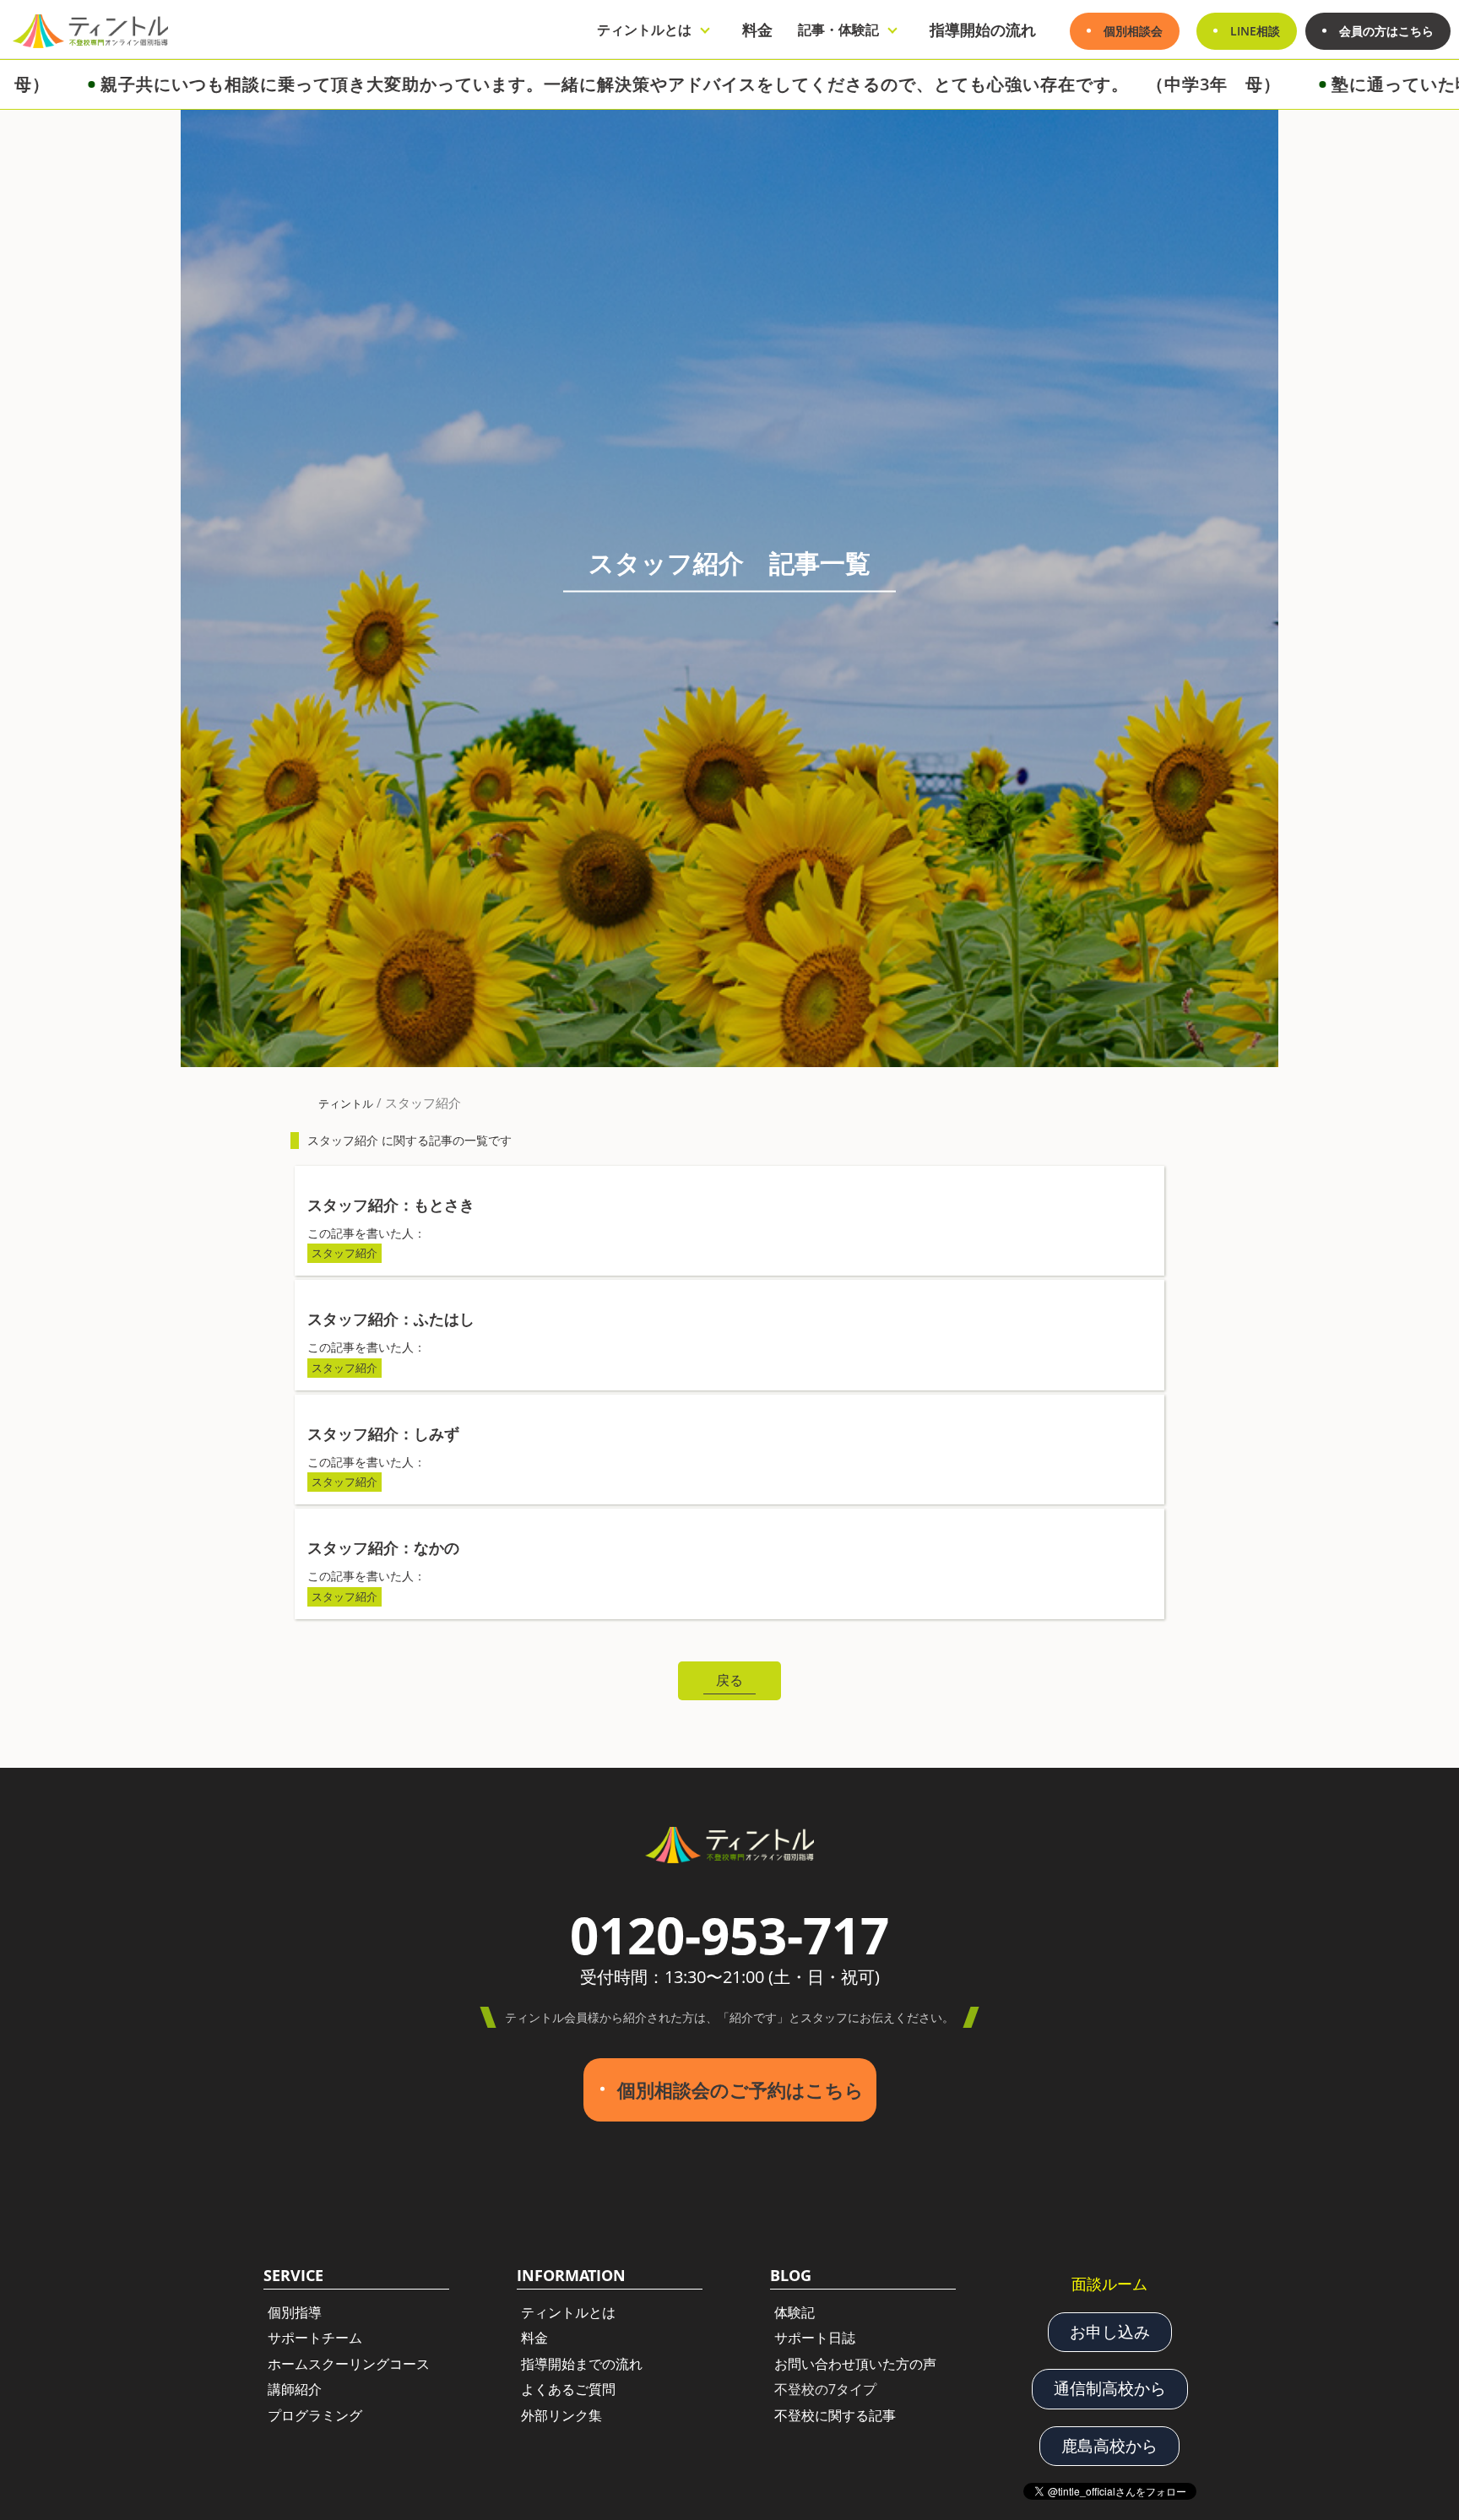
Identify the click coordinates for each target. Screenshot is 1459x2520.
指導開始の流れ (983, 30)
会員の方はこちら (1386, 31)
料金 (757, 30)
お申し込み (1110, 2332)
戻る (729, 1680)
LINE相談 (1255, 31)
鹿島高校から (1109, 2446)
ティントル (346, 1103)
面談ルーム (1109, 2284)
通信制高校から (1110, 2388)
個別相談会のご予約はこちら (740, 2090)
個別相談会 (1133, 31)
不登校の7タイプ (825, 2389)
